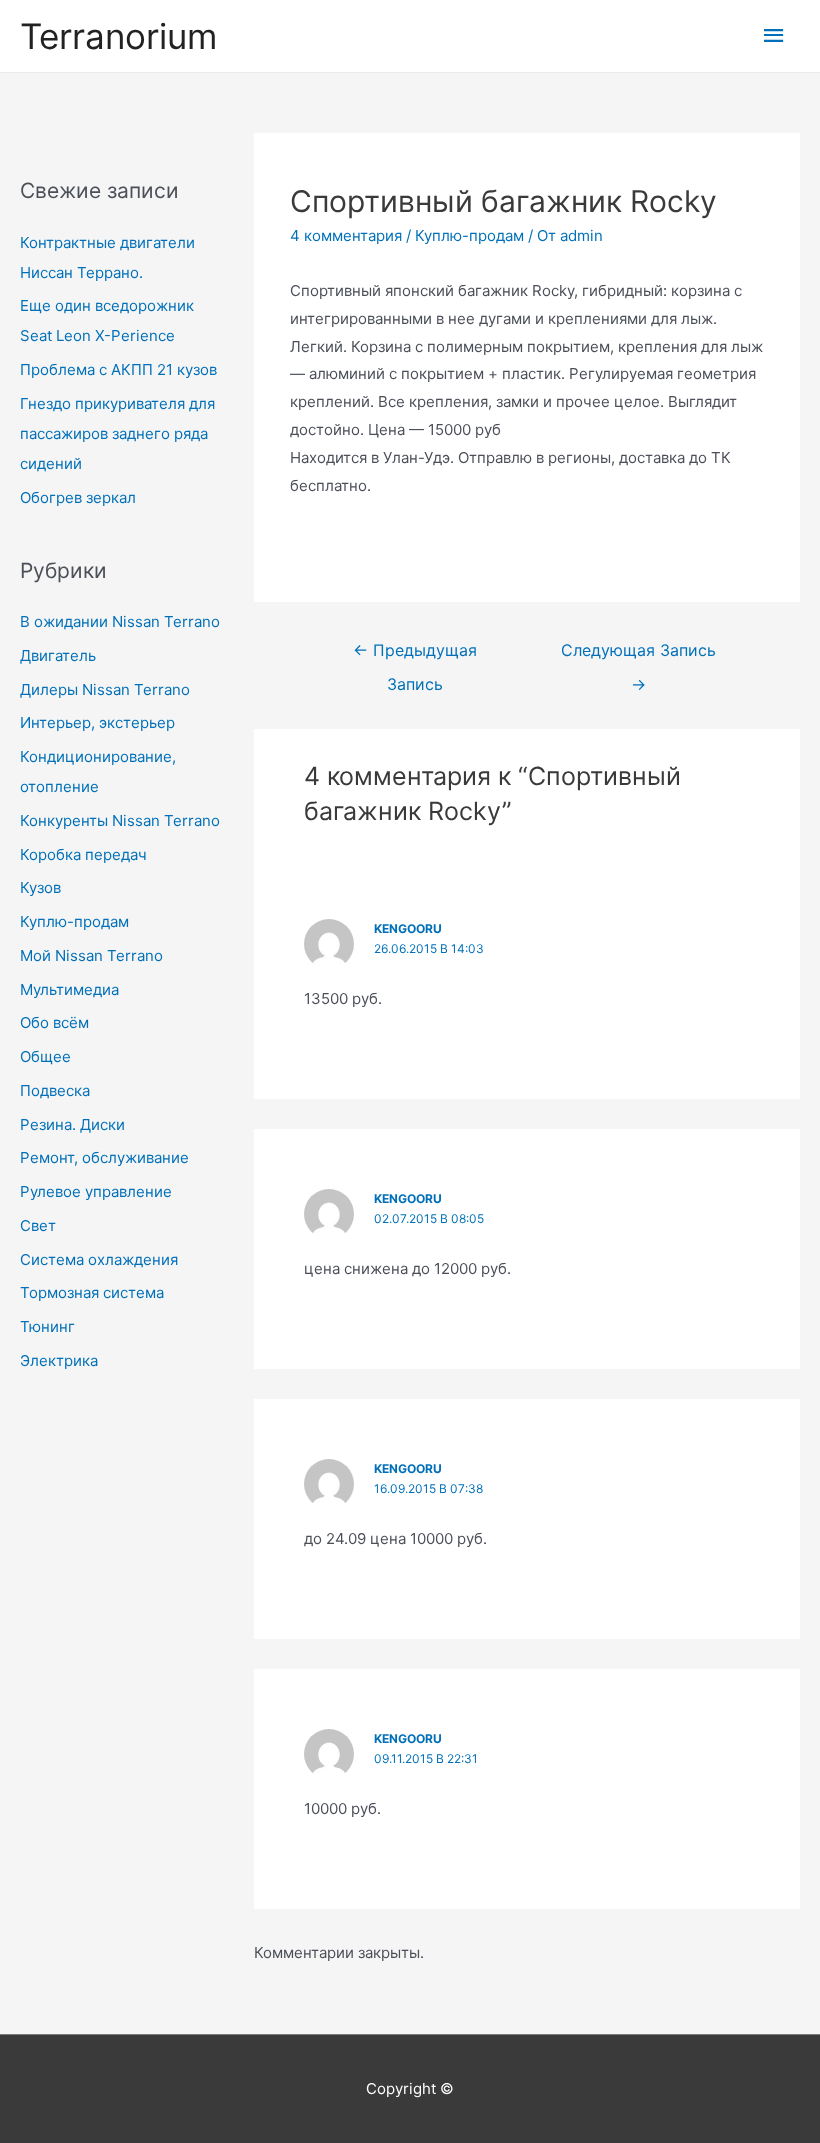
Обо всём (54, 1022)
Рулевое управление (96, 1191)
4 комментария (346, 235)
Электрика (59, 1360)
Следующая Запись (638, 656)
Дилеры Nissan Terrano (105, 689)
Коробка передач (83, 854)
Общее (45, 1056)
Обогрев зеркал (78, 497)
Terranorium (118, 36)
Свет (38, 1225)
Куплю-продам (74, 921)
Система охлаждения (99, 1259)
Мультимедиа (69, 989)
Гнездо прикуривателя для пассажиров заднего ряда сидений (117, 433)
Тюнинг (47, 1326)
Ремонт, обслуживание (104, 1157)
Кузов (40, 887)
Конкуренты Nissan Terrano (120, 820)
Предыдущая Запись (415, 656)
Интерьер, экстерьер (97, 722)
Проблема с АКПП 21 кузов (118, 369)
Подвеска (55, 1090)
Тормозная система (92, 1292)
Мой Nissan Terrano (91, 955)
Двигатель (58, 655)
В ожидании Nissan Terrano (120, 621)
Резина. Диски (72, 1124)
